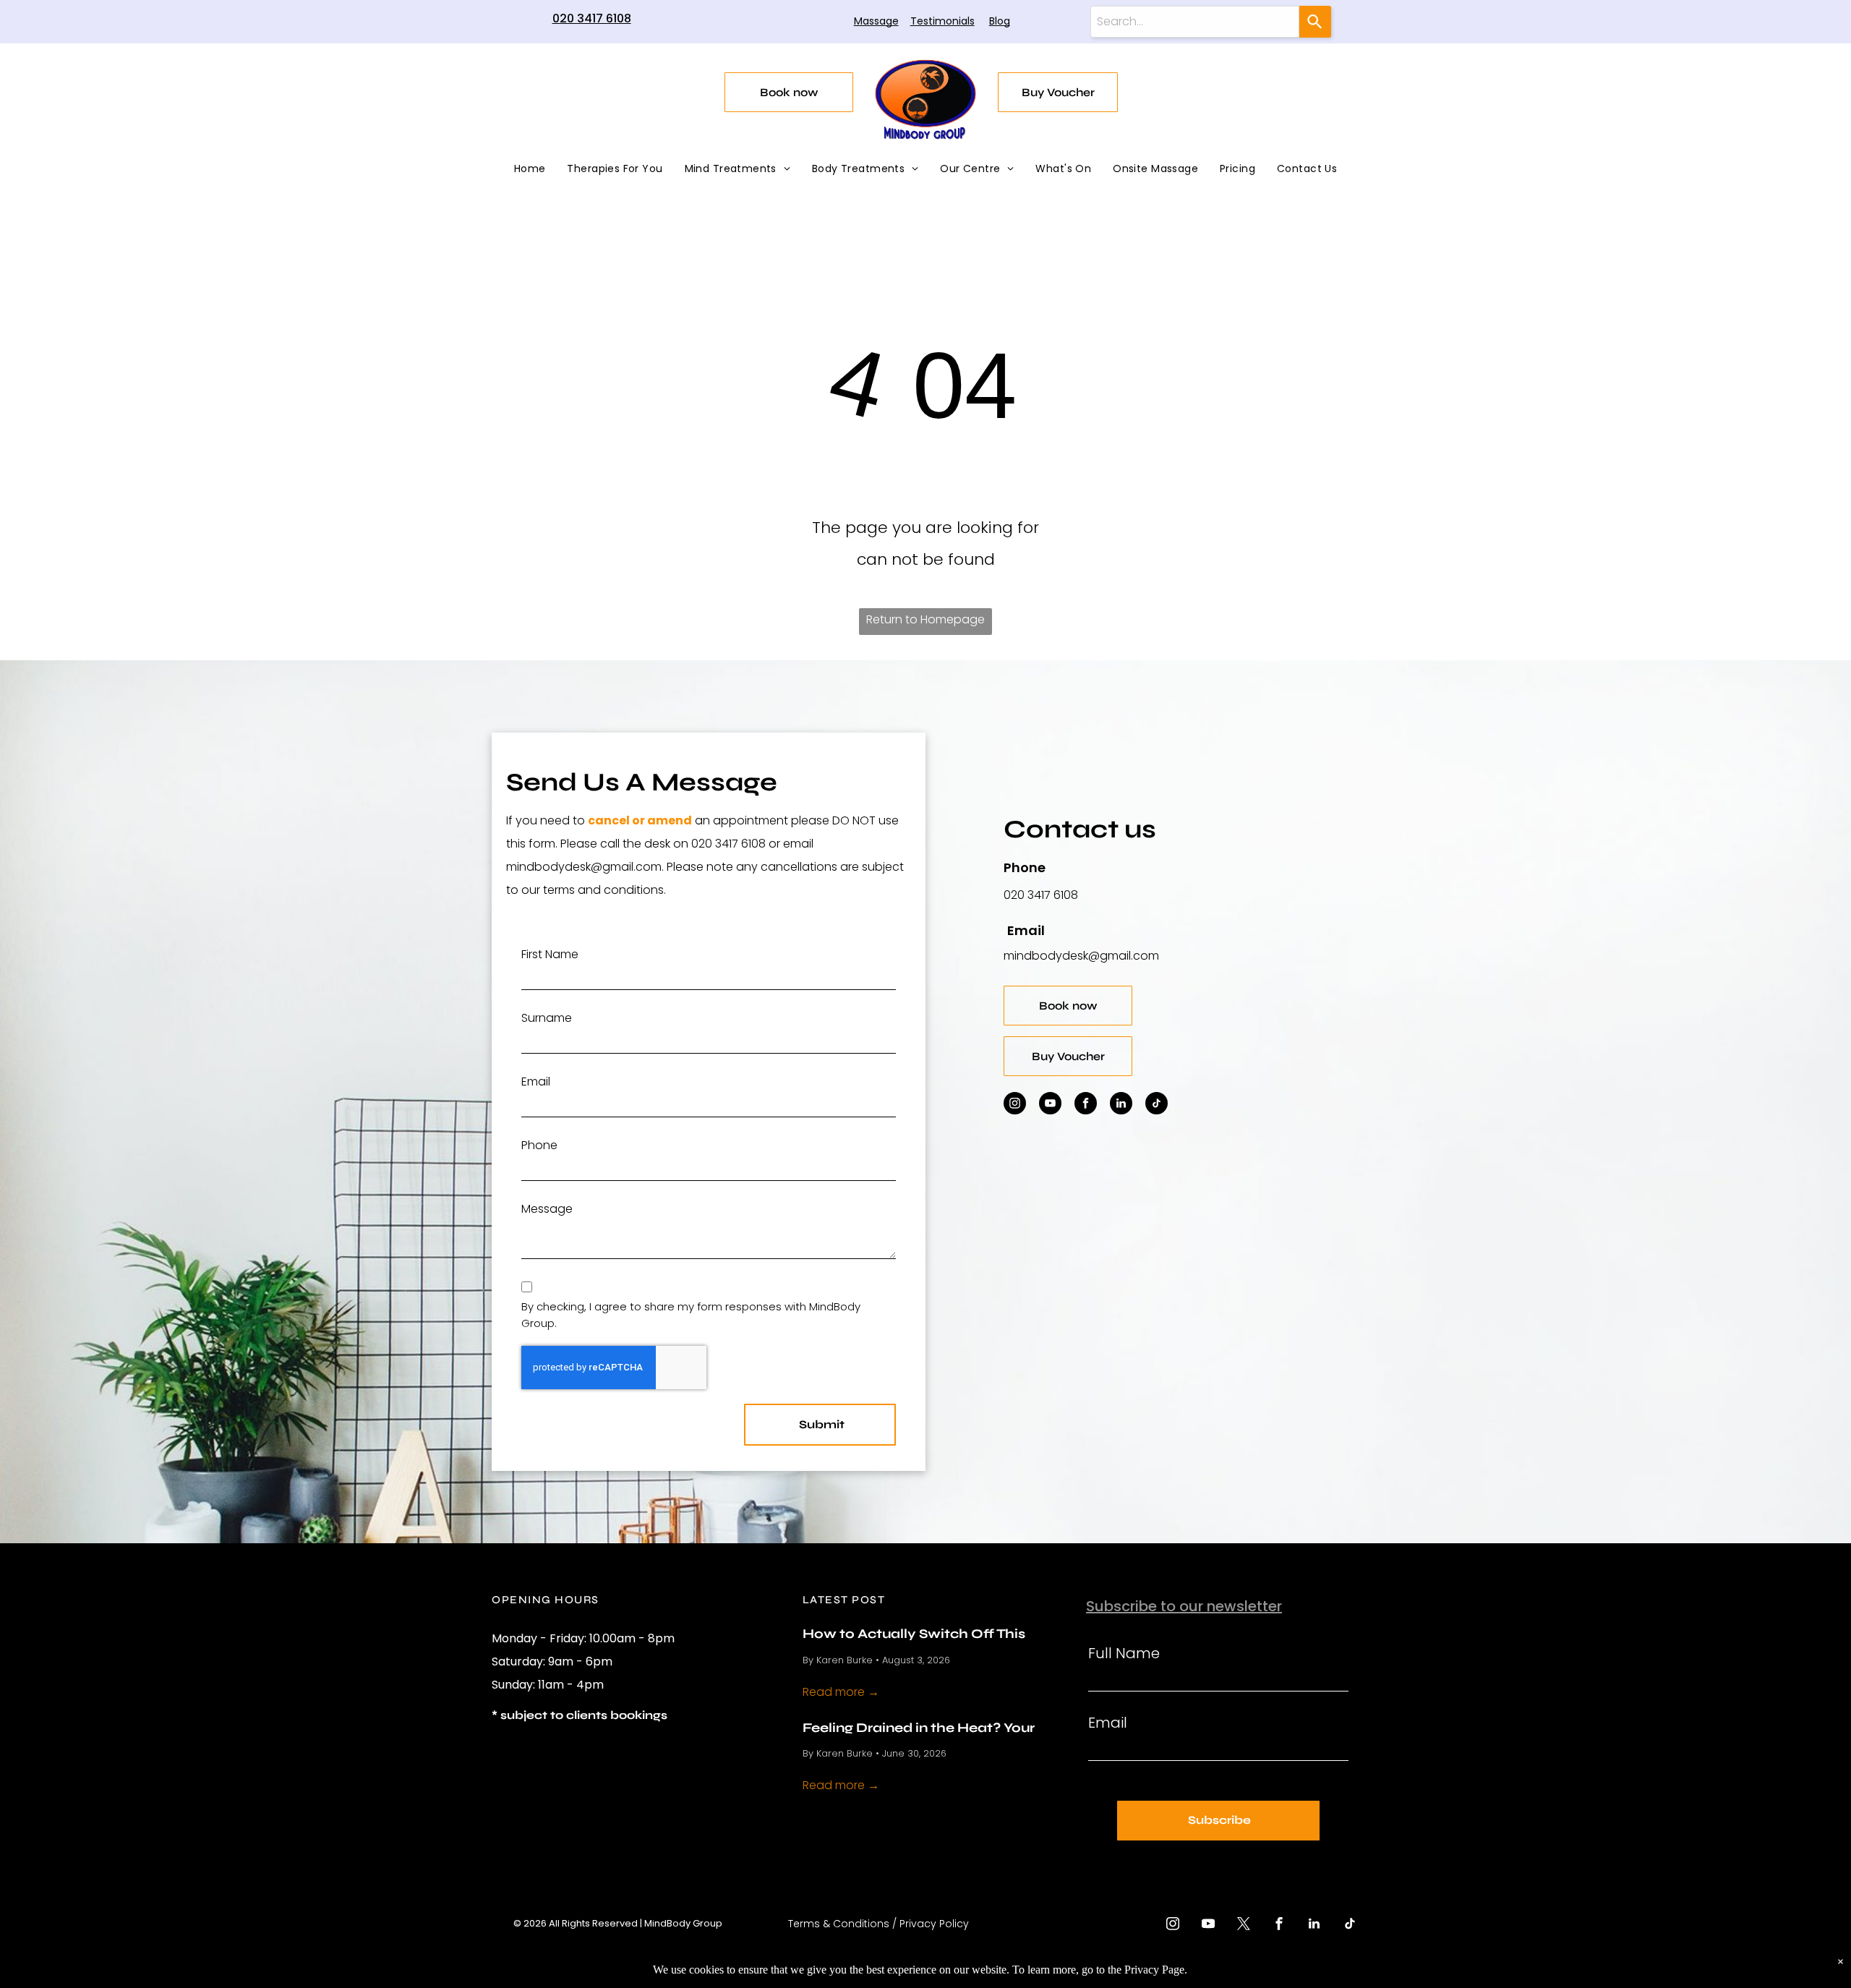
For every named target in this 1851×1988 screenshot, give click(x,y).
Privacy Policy (934, 1924)
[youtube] (1050, 1105)
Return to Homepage (925, 619)
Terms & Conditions (839, 1924)
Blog (1000, 21)
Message (547, 1209)
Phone (539, 1145)
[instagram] (1015, 1105)
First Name (550, 954)
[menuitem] (530, 168)
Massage (876, 21)
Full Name (1124, 1653)
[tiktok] (1157, 1105)
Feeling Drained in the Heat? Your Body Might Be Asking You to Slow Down (922, 1727)
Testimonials (942, 21)
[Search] (1315, 22)
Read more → (841, 1692)
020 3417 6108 (592, 18)
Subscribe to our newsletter (1184, 1606)
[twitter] (1244, 1925)
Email (536, 1082)
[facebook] (1086, 1105)
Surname (547, 1018)
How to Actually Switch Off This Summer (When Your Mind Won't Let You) (930, 1633)
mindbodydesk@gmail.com (1081, 956)
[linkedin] (1121, 1105)
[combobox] (1195, 22)
